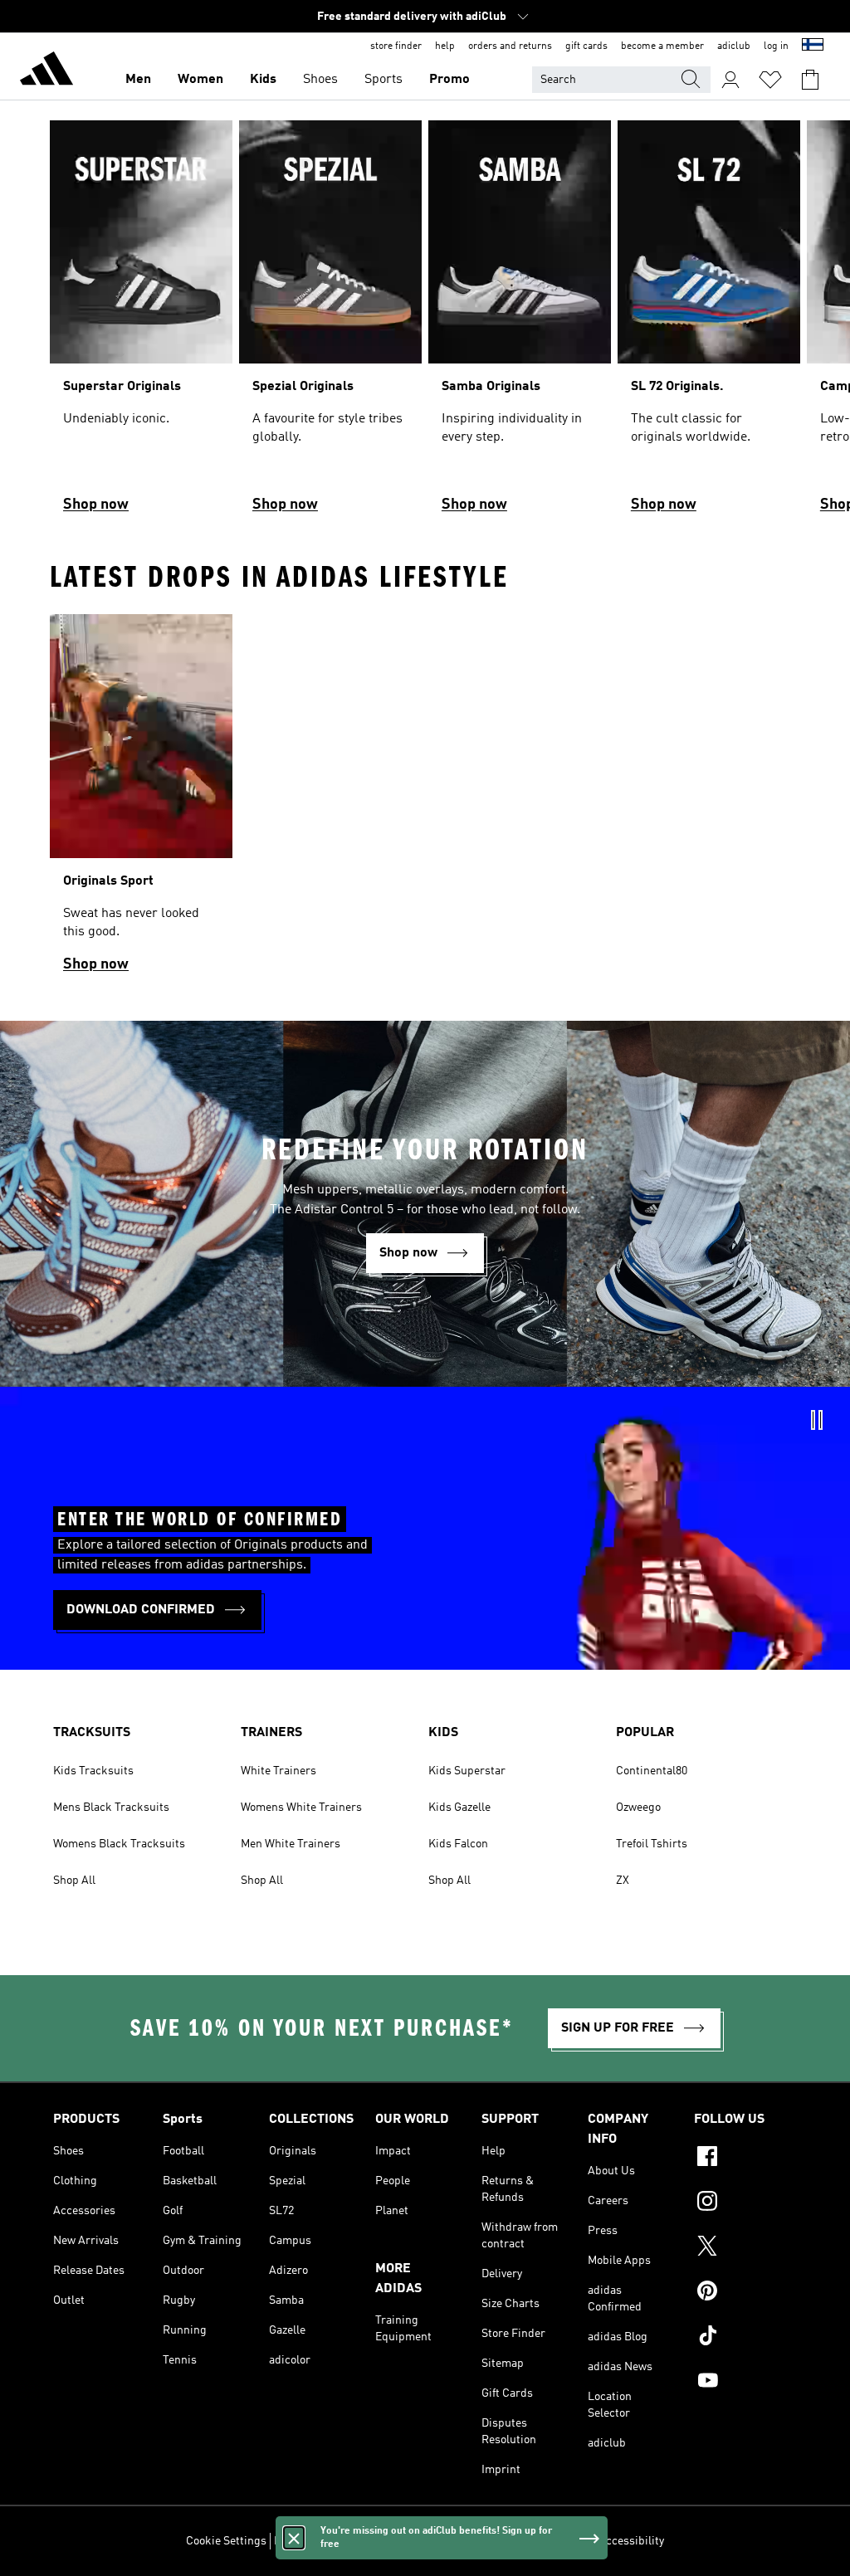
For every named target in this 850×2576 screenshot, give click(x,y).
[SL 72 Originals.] (709, 324)
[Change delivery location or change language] (813, 46)
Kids (263, 80)
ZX (623, 1881)
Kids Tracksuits (93, 1771)
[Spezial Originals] (330, 324)
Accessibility (631, 2541)
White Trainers (278, 1771)
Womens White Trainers (301, 1808)
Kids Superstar (467, 1771)
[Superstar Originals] (141, 324)
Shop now (96, 505)
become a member (662, 46)
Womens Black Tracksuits (119, 1844)
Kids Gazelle (459, 1808)
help (445, 46)
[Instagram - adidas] (745, 2203)
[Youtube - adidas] (745, 2383)
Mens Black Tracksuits (111, 1808)
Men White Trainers (291, 1844)
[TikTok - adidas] (745, 2338)
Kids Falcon (458, 1844)
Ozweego (638, 1808)
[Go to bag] (810, 80)
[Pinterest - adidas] (745, 2293)
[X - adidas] (745, 2248)
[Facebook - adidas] (745, 2159)
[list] (425, 324)
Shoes (320, 80)
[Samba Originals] (520, 324)
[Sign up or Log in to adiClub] (730, 80)
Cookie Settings (226, 2541)
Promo (449, 80)
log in (776, 46)
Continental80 (652, 1771)
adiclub (734, 46)
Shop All (74, 1881)
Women (200, 80)
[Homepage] (46, 71)
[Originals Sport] (141, 800)
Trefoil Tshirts (652, 1844)
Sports (383, 80)
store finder (396, 46)
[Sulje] (294, 2538)
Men (138, 80)
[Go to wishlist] (770, 80)
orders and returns (510, 46)
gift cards (586, 46)
